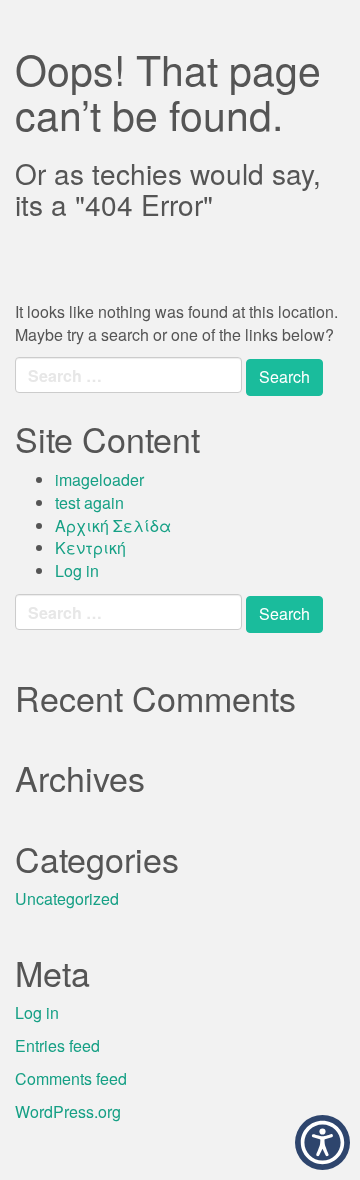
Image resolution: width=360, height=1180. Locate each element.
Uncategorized (67, 898)
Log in (77, 570)
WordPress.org (68, 1111)
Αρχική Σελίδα (113, 525)
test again (89, 502)
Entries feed (57, 1045)
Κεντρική (90, 547)
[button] (322, 1142)
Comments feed (71, 1078)
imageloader (99, 479)
